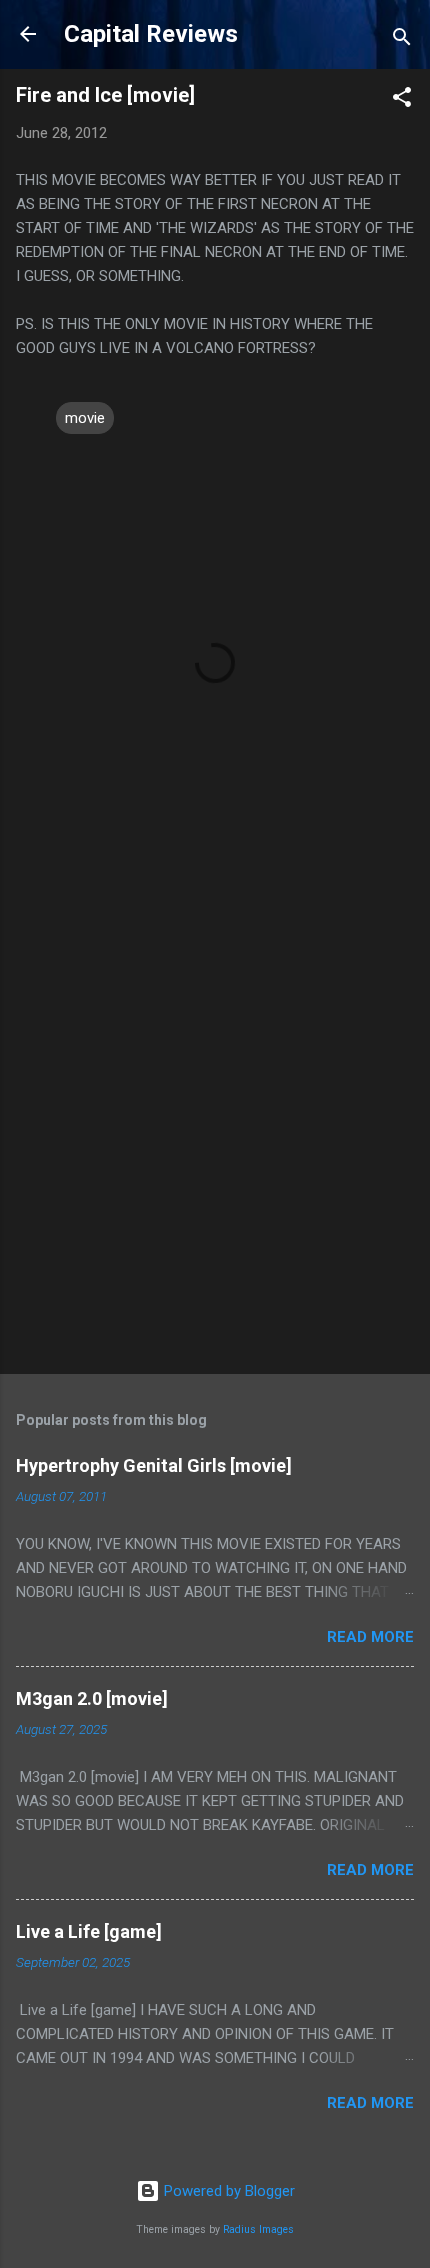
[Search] (402, 40)
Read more (370, 1637)
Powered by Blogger (227, 2191)
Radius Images (258, 2229)
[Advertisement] (215, 1127)
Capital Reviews (151, 34)
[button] (402, 100)
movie (85, 418)
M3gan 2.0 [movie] (92, 1698)
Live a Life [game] (89, 1931)
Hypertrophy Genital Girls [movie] (154, 1465)
